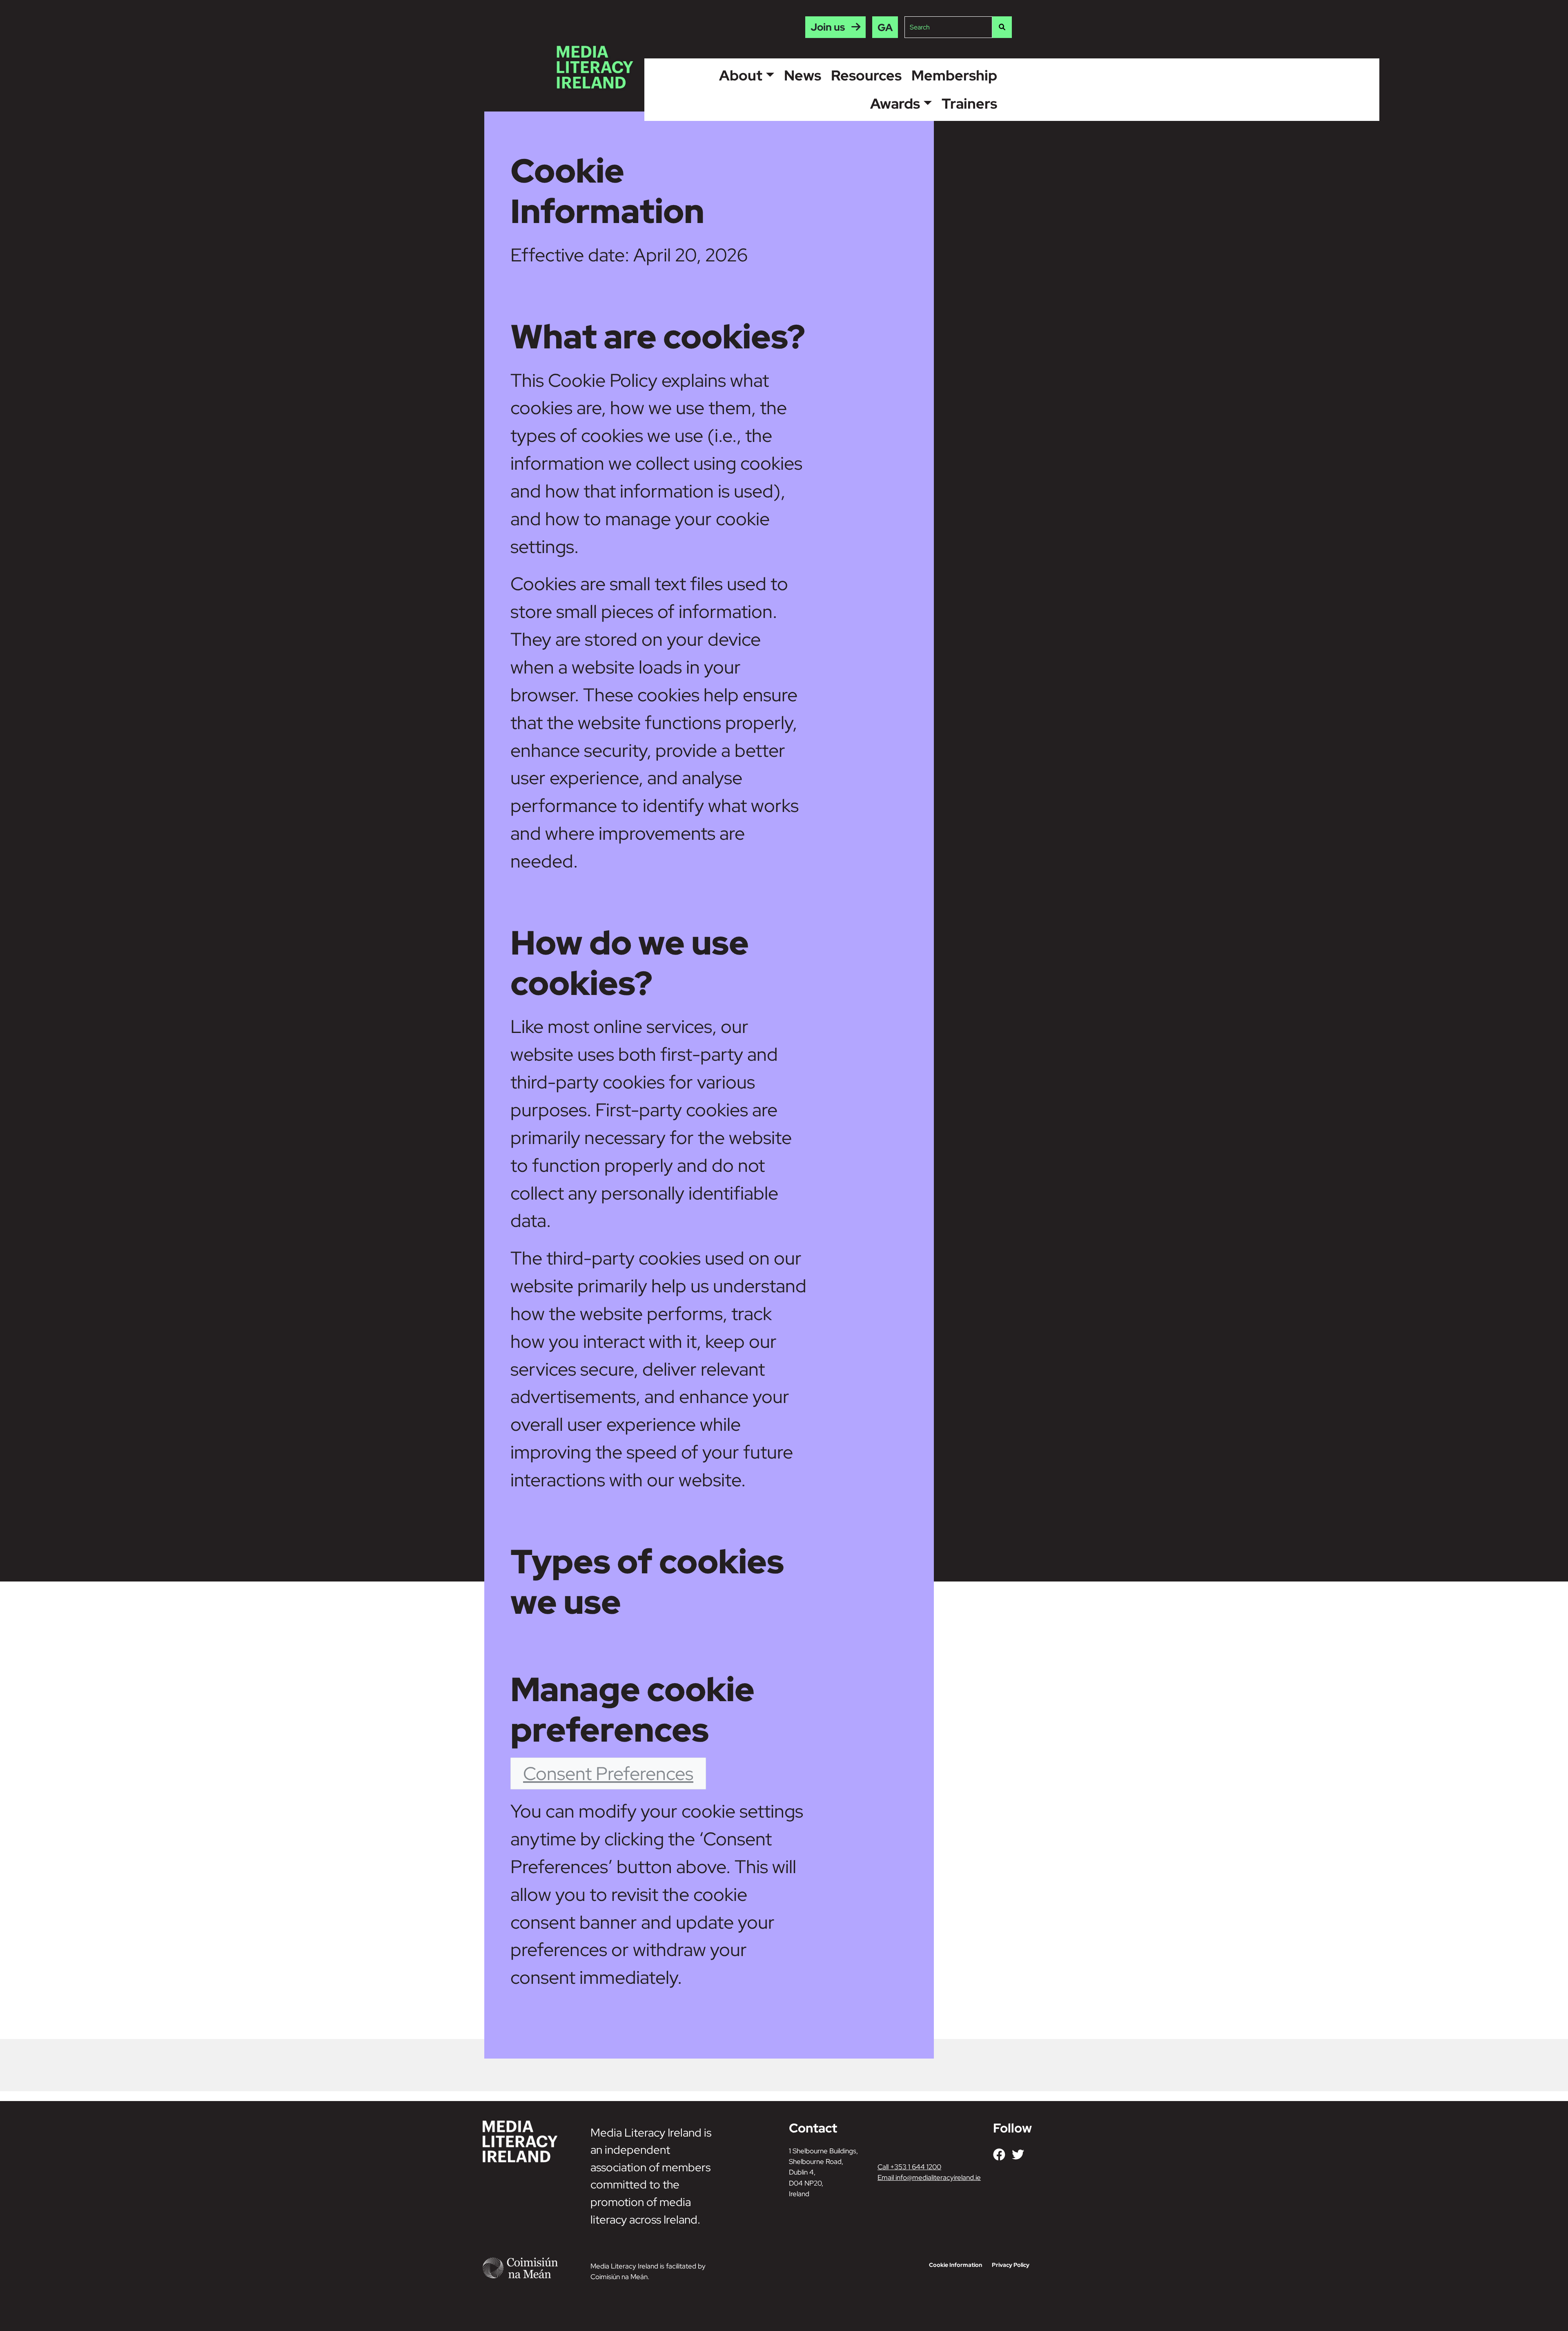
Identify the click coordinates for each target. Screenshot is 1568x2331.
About (741, 75)
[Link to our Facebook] (999, 2155)
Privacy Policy (1011, 2265)
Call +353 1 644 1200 (909, 2167)
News (803, 75)
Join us (828, 27)
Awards (895, 104)
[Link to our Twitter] (1018, 2155)
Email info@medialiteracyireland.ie (929, 2177)
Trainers (969, 104)
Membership (954, 75)
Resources (866, 75)
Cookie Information (955, 2265)
